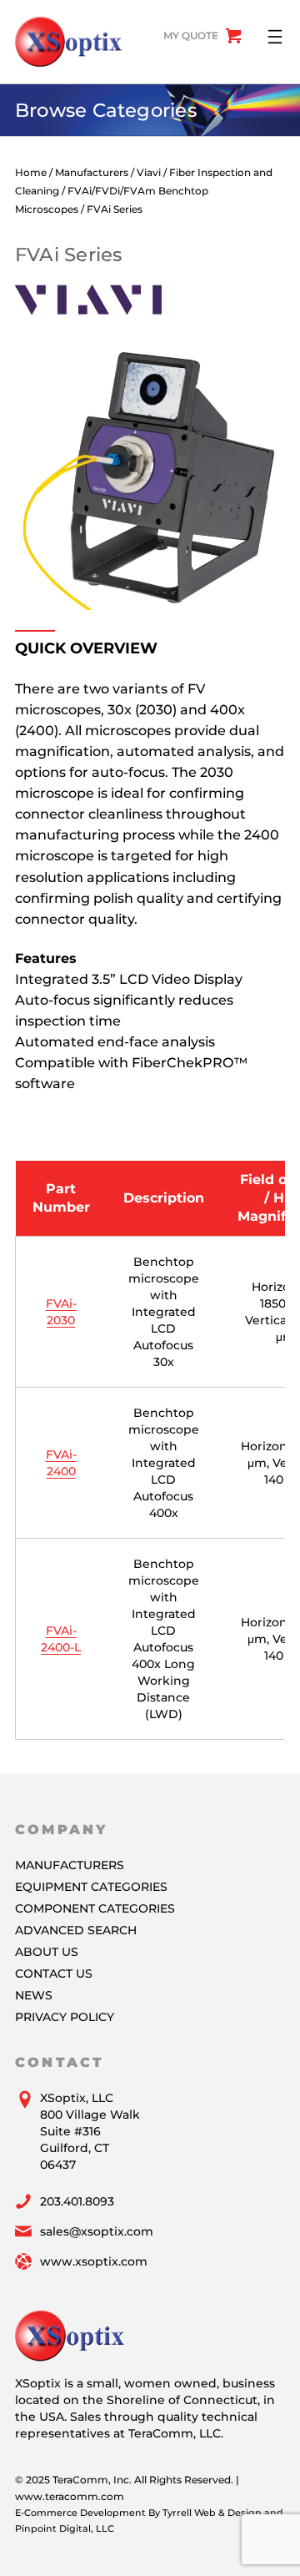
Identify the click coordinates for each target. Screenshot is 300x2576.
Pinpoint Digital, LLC (65, 2528)
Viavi (149, 172)
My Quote (191, 35)
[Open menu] (275, 37)
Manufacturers (92, 172)
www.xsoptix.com (94, 2261)
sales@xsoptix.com (97, 2231)
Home (31, 172)
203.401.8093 (77, 2201)
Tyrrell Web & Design (212, 2513)
